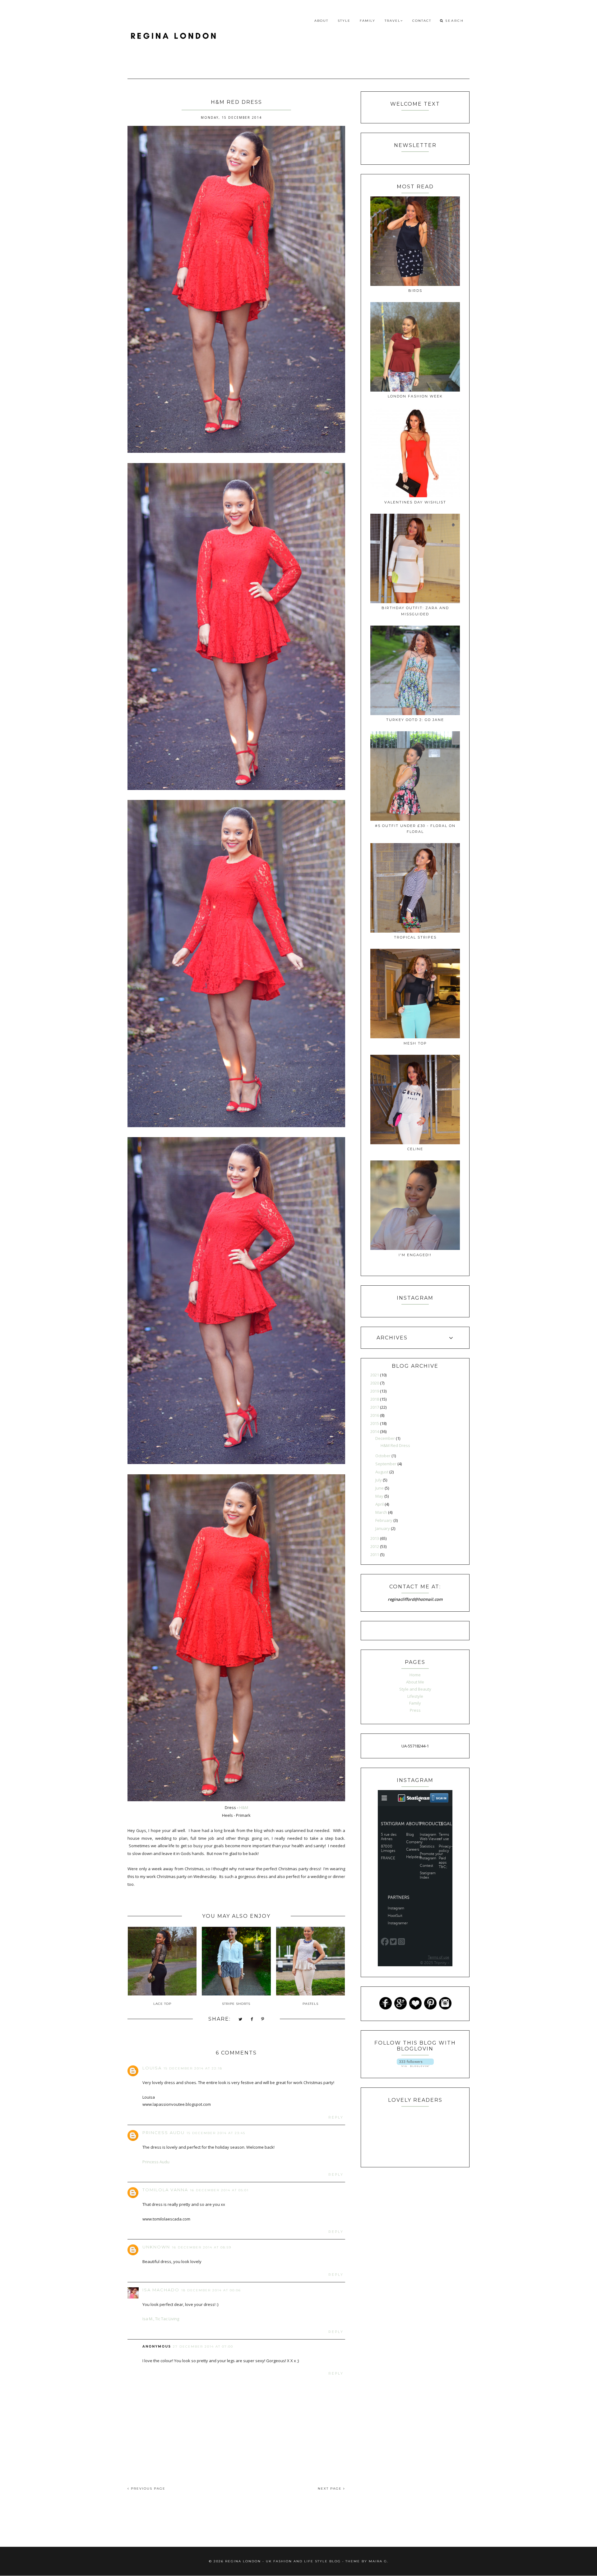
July (379, 1480)
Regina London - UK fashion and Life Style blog (283, 2561)
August (382, 1472)
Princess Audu (164, 2133)
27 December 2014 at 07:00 (203, 2346)
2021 (375, 1375)
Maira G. (379, 2561)
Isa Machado (161, 2290)
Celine (415, 1149)
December (386, 1438)
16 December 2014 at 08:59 (202, 2247)
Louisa (152, 2068)
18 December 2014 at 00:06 (211, 2290)
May (380, 1496)
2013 (375, 1538)
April (380, 1504)
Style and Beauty (415, 1689)
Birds (415, 291)
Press (415, 1710)
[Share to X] (241, 2020)
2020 (375, 1383)
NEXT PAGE (331, 2489)
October (383, 1456)
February (384, 1520)
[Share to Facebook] (252, 2020)
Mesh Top (415, 1043)
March (382, 1512)
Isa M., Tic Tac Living (161, 2319)
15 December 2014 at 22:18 (193, 2068)
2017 (375, 1407)
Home (415, 1675)
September (386, 1464)
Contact (422, 21)
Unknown (156, 2247)
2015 (375, 1423)
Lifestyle (415, 1696)
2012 (375, 1546)
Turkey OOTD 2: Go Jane (415, 720)
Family (368, 21)
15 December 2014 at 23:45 (216, 2133)
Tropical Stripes (415, 937)
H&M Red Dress (395, 1445)
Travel (393, 21)
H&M (244, 1807)
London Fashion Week (415, 396)
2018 (375, 1399)
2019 (375, 1391)
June (380, 1488)
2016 (375, 1415)
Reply (336, 2117)
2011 (375, 1554)
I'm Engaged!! (415, 1255)
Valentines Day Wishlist (415, 502)
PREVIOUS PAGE (147, 2489)
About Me (415, 1682)
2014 (375, 1431)
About (321, 21)
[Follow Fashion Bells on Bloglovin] (415, 2065)
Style (344, 21)
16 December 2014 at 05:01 (219, 2190)
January (383, 1528)
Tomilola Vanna (165, 2190)
